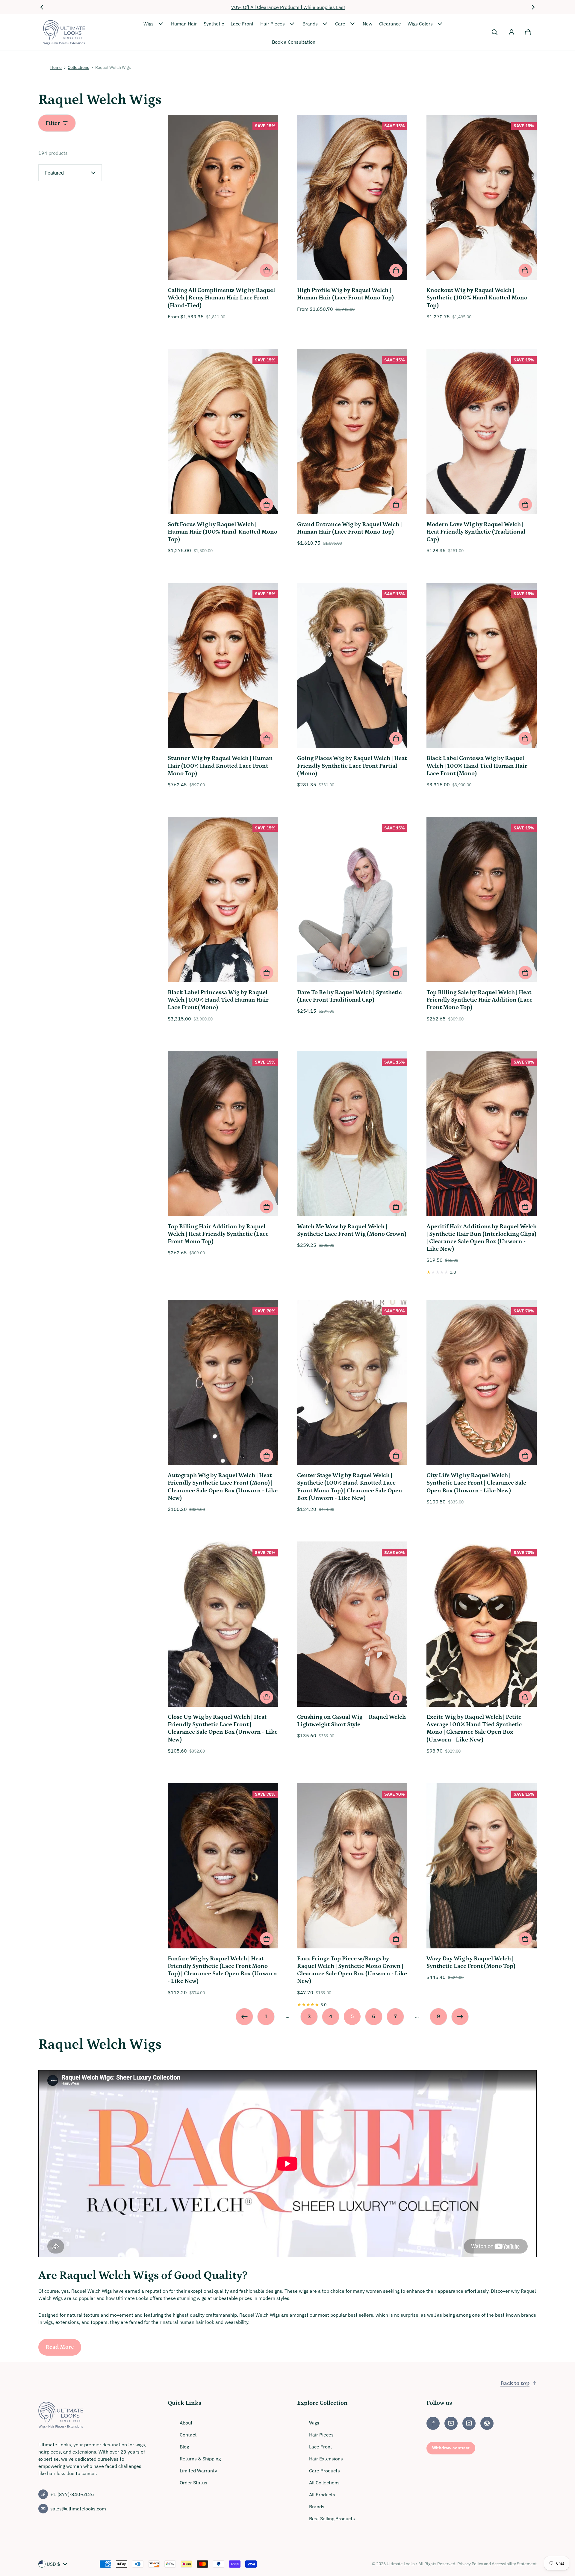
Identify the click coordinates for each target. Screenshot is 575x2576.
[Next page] (460, 2017)
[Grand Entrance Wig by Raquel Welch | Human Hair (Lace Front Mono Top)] (352, 432)
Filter (53, 123)
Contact (188, 2435)
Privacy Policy (470, 2564)
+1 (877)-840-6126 (72, 2494)
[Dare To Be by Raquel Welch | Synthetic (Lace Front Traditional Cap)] (352, 900)
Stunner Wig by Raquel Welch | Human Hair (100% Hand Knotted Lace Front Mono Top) (220, 766)
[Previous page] (244, 2017)
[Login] (512, 32)
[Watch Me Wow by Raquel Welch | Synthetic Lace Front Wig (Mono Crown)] (352, 1135)
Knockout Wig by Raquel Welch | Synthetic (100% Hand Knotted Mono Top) (477, 298)
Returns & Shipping (200, 2459)
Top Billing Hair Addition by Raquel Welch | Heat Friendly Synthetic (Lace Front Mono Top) (218, 1234)
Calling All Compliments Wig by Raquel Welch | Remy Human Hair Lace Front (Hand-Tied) (221, 298)
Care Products (324, 2471)
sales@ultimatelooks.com (78, 2509)
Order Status (193, 2483)
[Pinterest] (487, 2423)
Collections (78, 67)
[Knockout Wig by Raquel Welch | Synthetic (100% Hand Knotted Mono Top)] (482, 198)
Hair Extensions (326, 2459)
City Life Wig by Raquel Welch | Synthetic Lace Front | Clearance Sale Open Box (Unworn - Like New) (476, 1483)
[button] (495, 32)
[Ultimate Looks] (64, 32)
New (367, 24)
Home (56, 67)
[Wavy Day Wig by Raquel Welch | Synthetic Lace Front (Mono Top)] (482, 1867)
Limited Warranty (198, 2471)
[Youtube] (451, 2423)
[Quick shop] (267, 270)
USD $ (53, 2564)
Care (340, 24)
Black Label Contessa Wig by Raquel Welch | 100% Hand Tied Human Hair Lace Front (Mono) (477, 766)
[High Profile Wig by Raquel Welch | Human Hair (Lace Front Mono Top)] (352, 198)
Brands (310, 24)
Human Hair (184, 24)
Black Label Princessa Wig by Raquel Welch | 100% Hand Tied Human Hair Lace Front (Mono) (218, 1000)
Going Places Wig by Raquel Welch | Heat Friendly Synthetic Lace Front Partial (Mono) (352, 766)
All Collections (324, 2483)
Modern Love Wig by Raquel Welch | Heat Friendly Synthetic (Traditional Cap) (476, 532)
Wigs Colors (420, 24)
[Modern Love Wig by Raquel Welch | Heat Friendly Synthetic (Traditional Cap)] (482, 432)
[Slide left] (42, 7)
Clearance (390, 24)
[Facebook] (433, 2423)
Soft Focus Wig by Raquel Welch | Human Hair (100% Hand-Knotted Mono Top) (223, 532)
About (186, 2423)
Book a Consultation (294, 42)
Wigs (149, 24)
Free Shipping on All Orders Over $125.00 (288, 7)
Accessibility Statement (514, 2564)
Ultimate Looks (401, 2564)
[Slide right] (533, 7)
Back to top (515, 2383)
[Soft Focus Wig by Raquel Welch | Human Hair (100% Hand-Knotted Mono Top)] (223, 432)
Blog (184, 2447)
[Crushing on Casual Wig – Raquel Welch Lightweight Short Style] (352, 1625)
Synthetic (214, 24)
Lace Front (242, 24)
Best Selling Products (332, 2519)
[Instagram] (469, 2423)
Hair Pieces (273, 24)
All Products (322, 2495)
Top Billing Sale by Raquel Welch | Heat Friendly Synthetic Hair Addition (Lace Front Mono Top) (479, 1000)
